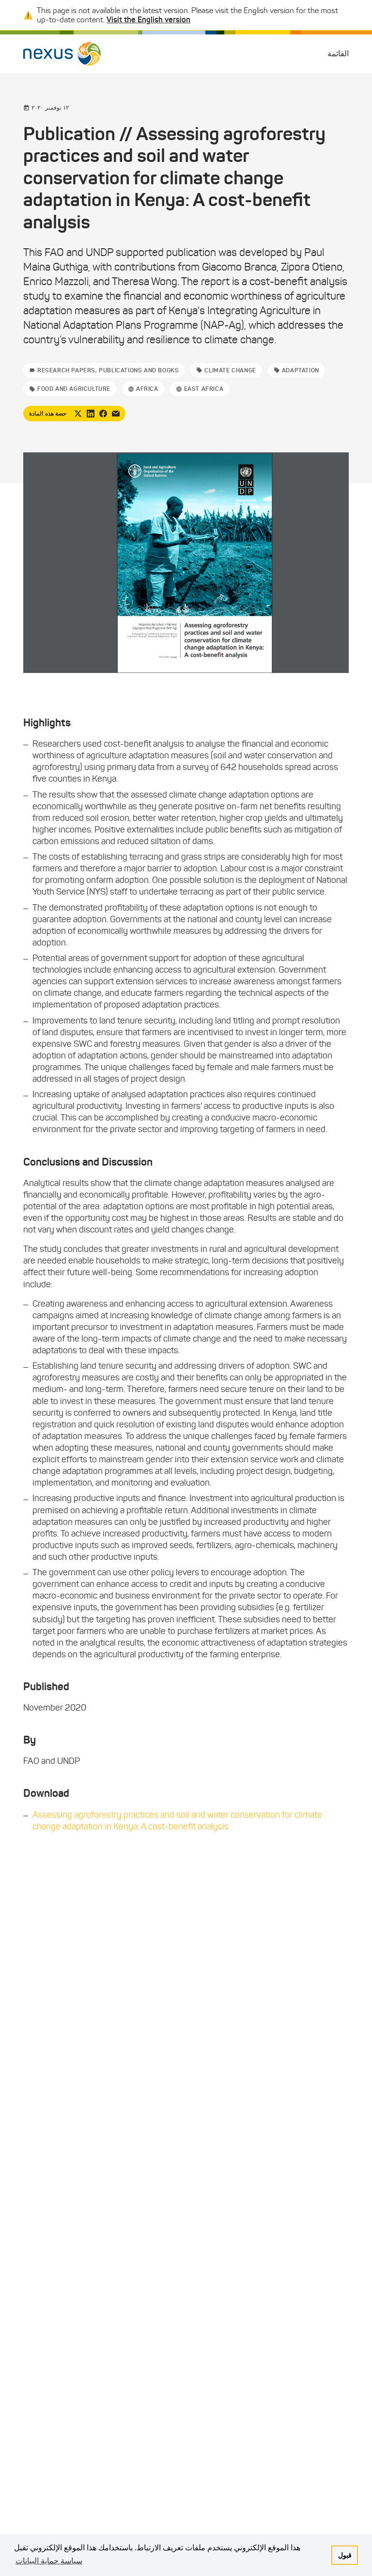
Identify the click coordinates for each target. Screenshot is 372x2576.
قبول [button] (345, 2555)
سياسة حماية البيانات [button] (49, 2561)
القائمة (338, 54)
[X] (78, 414)
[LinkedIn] (91, 414)
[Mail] (116, 414)
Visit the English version (148, 19)
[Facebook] (103, 414)
